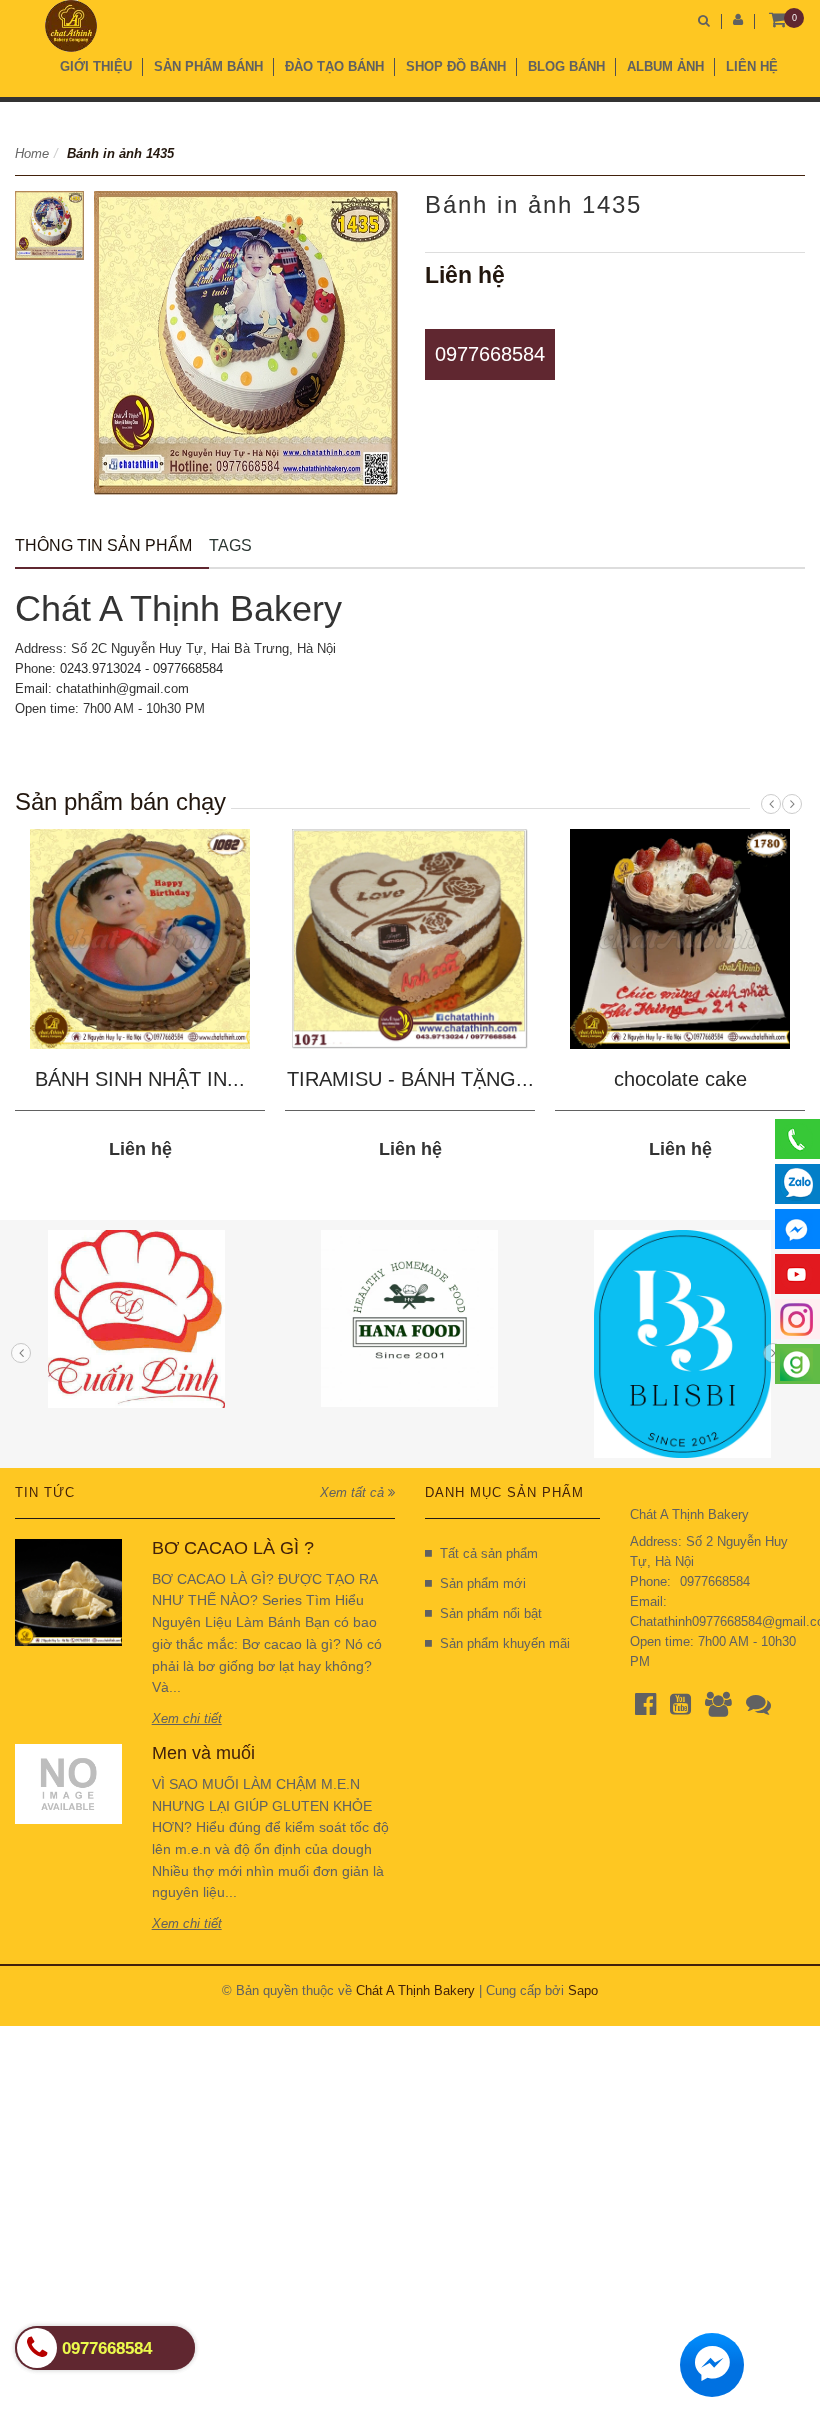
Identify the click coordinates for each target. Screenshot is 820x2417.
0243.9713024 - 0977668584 (141, 668)
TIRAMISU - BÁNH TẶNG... (410, 1079)
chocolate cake (680, 1079)
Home (32, 153)
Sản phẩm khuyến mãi (505, 1643)
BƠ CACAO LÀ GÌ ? (233, 1548)
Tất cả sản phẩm (489, 1553)
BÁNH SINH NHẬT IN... (140, 1079)
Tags (230, 545)
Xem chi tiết (187, 1718)
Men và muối (203, 1753)
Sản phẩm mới (483, 1583)
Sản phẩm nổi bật (491, 1613)
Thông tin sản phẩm (103, 545)
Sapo (583, 1990)
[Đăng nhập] (738, 19)
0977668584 (490, 354)
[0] (777, 20)
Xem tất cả (354, 1492)
